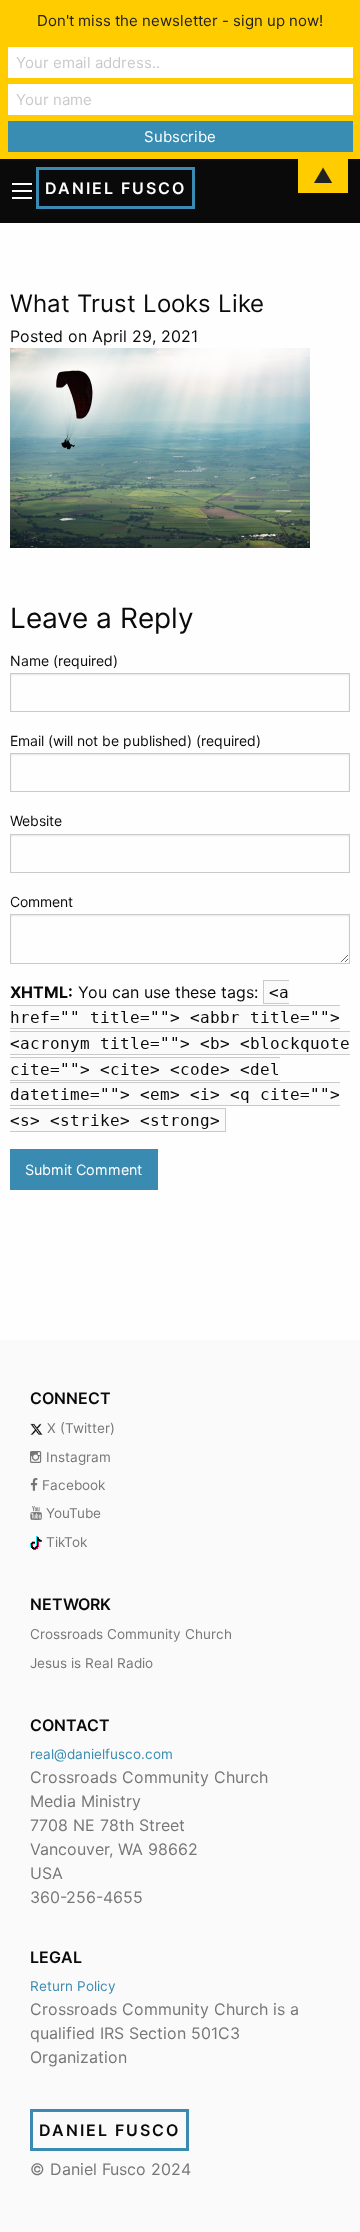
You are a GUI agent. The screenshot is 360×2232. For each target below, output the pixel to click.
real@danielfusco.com (101, 1754)
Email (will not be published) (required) (135, 740)
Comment (41, 901)
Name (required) (64, 660)
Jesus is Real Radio (91, 1663)
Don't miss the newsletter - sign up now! (180, 20)
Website (36, 820)
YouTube (71, 1513)
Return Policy (73, 1986)
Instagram (76, 1457)
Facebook (71, 1485)
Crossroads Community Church (131, 1634)
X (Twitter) (79, 1428)
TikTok (64, 1542)
